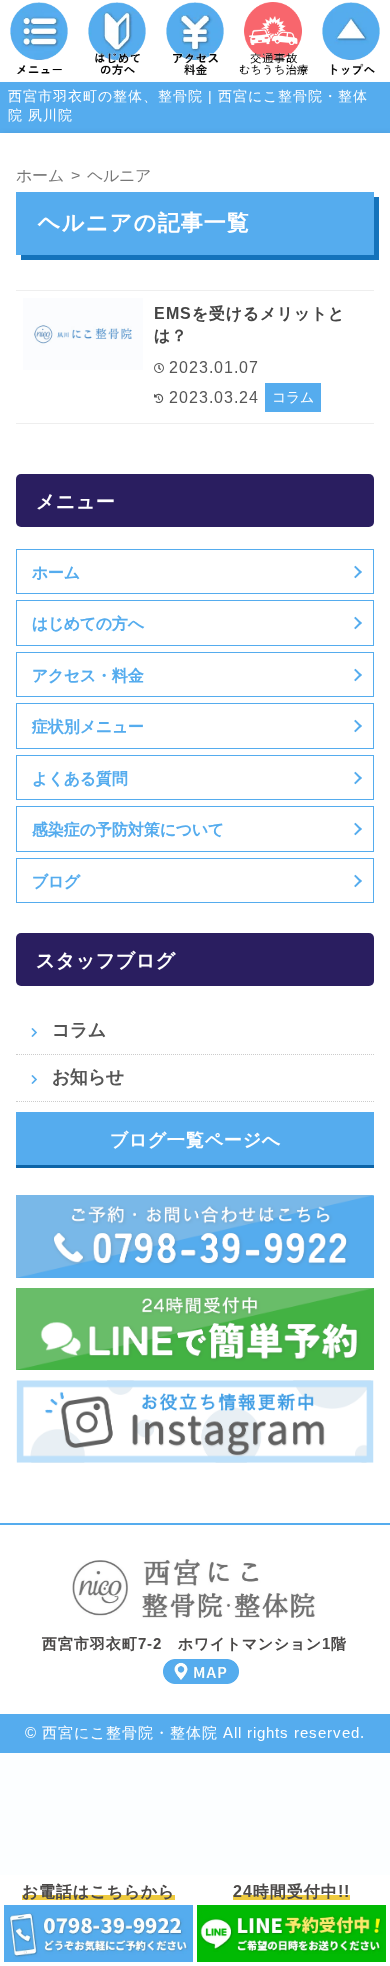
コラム (293, 397)
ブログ (56, 881)
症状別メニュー (88, 726)
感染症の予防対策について (128, 829)
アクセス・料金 (88, 675)
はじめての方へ (88, 623)
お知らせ (88, 1077)
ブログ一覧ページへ (195, 1140)
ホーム (56, 572)
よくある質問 (80, 778)
